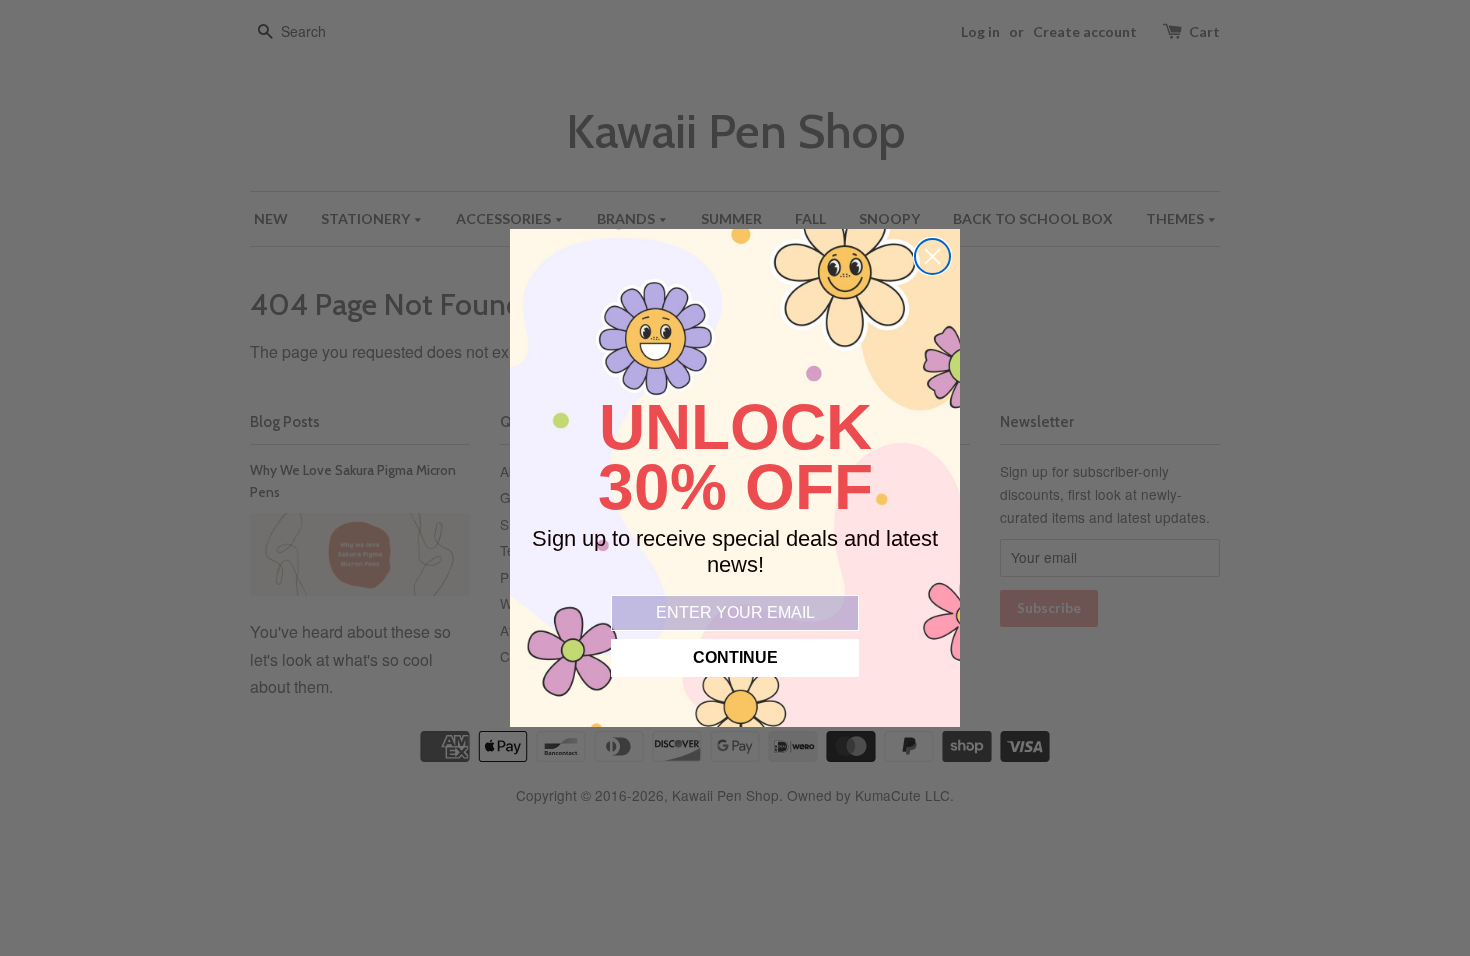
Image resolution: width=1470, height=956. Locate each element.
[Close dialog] (932, 256)
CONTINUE (735, 657)
